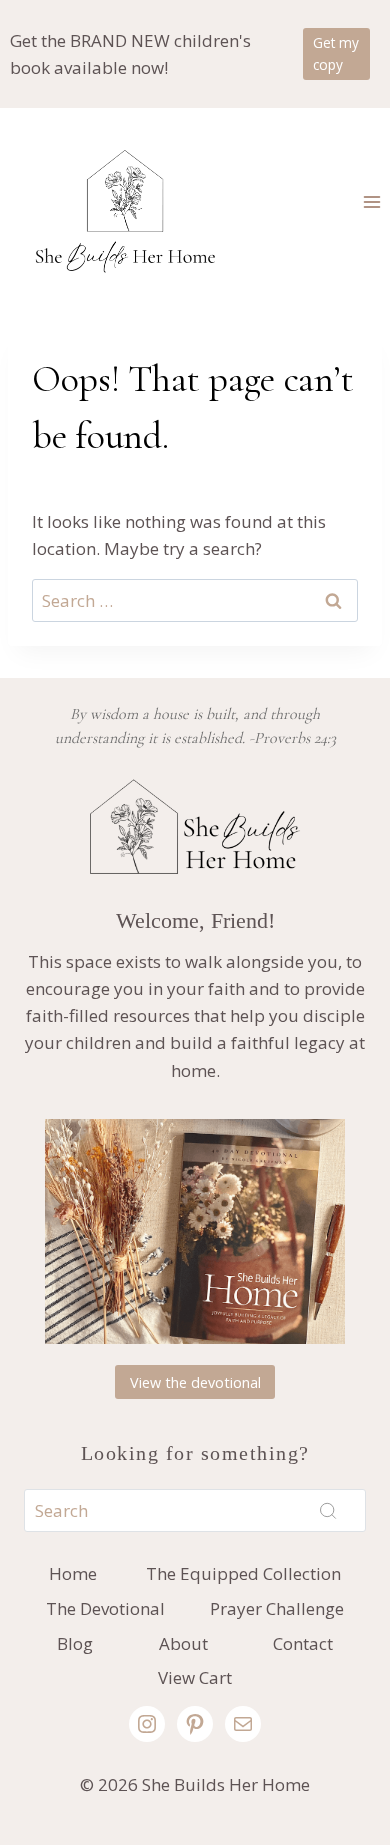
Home (73, 1573)
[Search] (328, 1511)
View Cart (195, 1677)
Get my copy (336, 53)
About (183, 1643)
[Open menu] (371, 201)
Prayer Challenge (277, 1608)
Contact (303, 1643)
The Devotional (105, 1608)
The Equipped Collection (243, 1573)
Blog (75, 1643)
